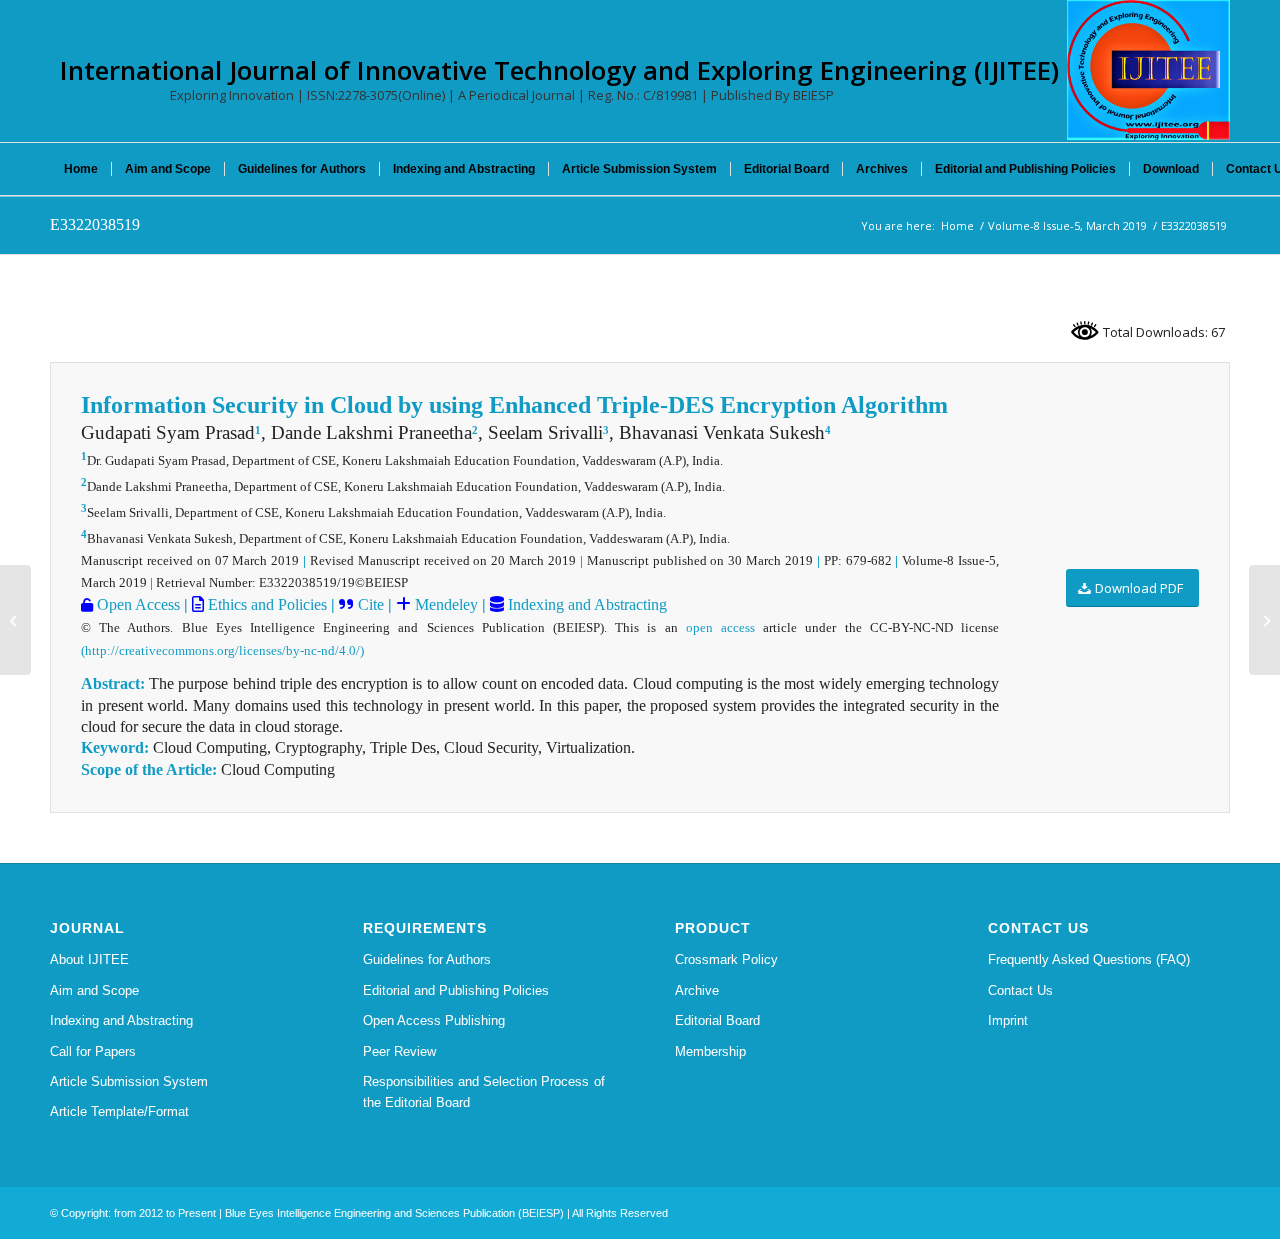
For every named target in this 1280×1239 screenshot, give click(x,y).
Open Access (136, 604)
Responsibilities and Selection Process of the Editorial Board (484, 1092)
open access (720, 627)
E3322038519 (95, 224)
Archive (697, 990)
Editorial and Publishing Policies (456, 990)
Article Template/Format (119, 1111)
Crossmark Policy (726, 959)
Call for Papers (93, 1051)
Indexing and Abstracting (585, 604)
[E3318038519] (15, 620)
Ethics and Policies (265, 604)
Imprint (1008, 1020)
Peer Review (399, 1051)
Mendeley (444, 604)
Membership (710, 1051)
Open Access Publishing (434, 1020)
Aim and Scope (94, 990)
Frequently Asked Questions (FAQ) (1089, 959)
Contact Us (1020, 990)
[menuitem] (81, 169)
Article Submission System (129, 1081)
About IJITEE (89, 959)
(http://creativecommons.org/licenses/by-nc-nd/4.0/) (222, 650)
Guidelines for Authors (427, 959)
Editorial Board (717, 1020)
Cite (371, 604)
